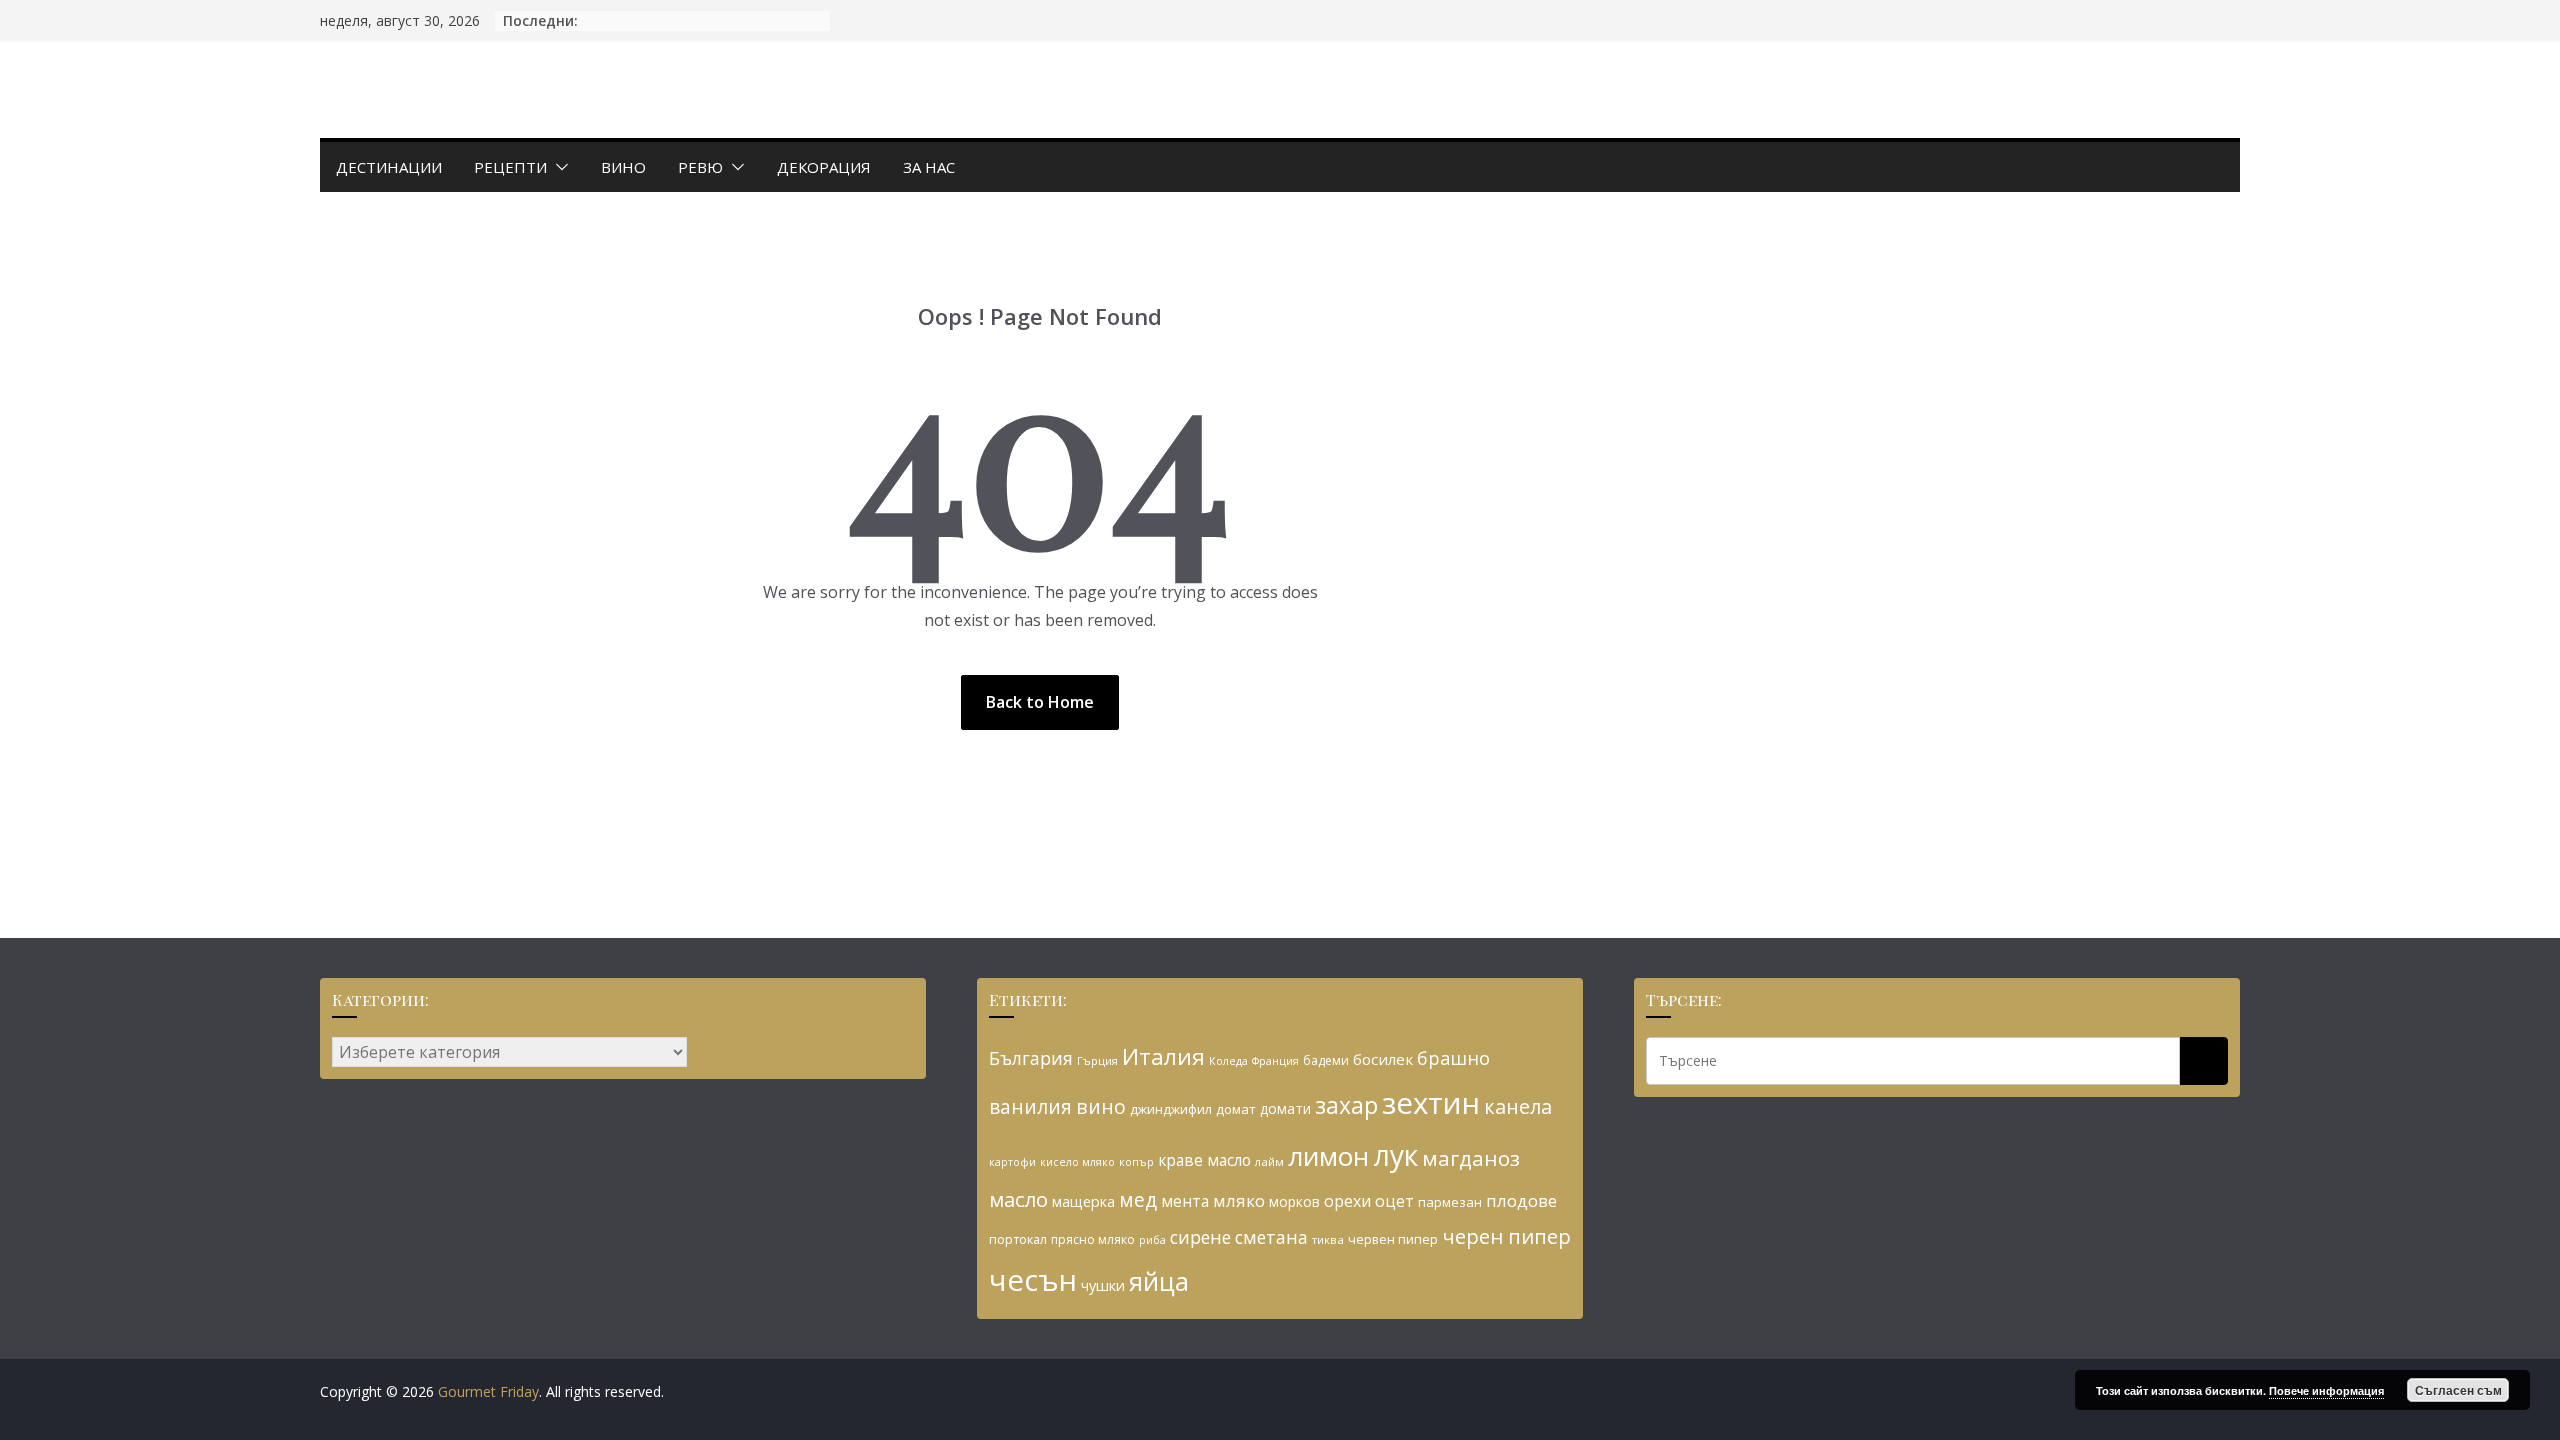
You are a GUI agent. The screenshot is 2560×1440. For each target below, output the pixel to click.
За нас (929, 167)
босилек (1383, 1059)
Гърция (1097, 1060)
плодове (1521, 1200)
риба (1152, 1239)
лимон (1328, 1156)
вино (1101, 1106)
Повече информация (2326, 1390)
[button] (558, 167)
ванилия (1030, 1106)
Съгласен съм (2458, 1390)
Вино (623, 167)
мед (1138, 1199)
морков (1294, 1201)
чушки (1103, 1285)
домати (1285, 1108)
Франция (1275, 1061)
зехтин (1431, 1103)
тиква (1328, 1239)
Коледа (1228, 1061)
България (1031, 1058)
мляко (1239, 1200)
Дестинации (389, 167)
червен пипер (1393, 1239)
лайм (1269, 1161)
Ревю (700, 167)
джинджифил (1171, 1109)
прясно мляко (1093, 1239)
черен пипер (1506, 1236)
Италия (1163, 1056)
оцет (1394, 1201)
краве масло (1204, 1160)
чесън (1033, 1280)
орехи (1347, 1201)
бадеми (1326, 1060)
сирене (1200, 1237)
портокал (1018, 1239)
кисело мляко (1077, 1162)
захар (1346, 1105)
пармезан (1450, 1202)
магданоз (1471, 1158)
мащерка (1083, 1201)
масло (1018, 1199)
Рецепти (510, 167)
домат (1236, 1109)
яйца (1159, 1281)
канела (1518, 1106)
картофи (1012, 1162)
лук (1395, 1155)
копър (1136, 1161)
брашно (1453, 1058)
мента (1185, 1201)
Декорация (824, 167)
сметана (1271, 1237)
